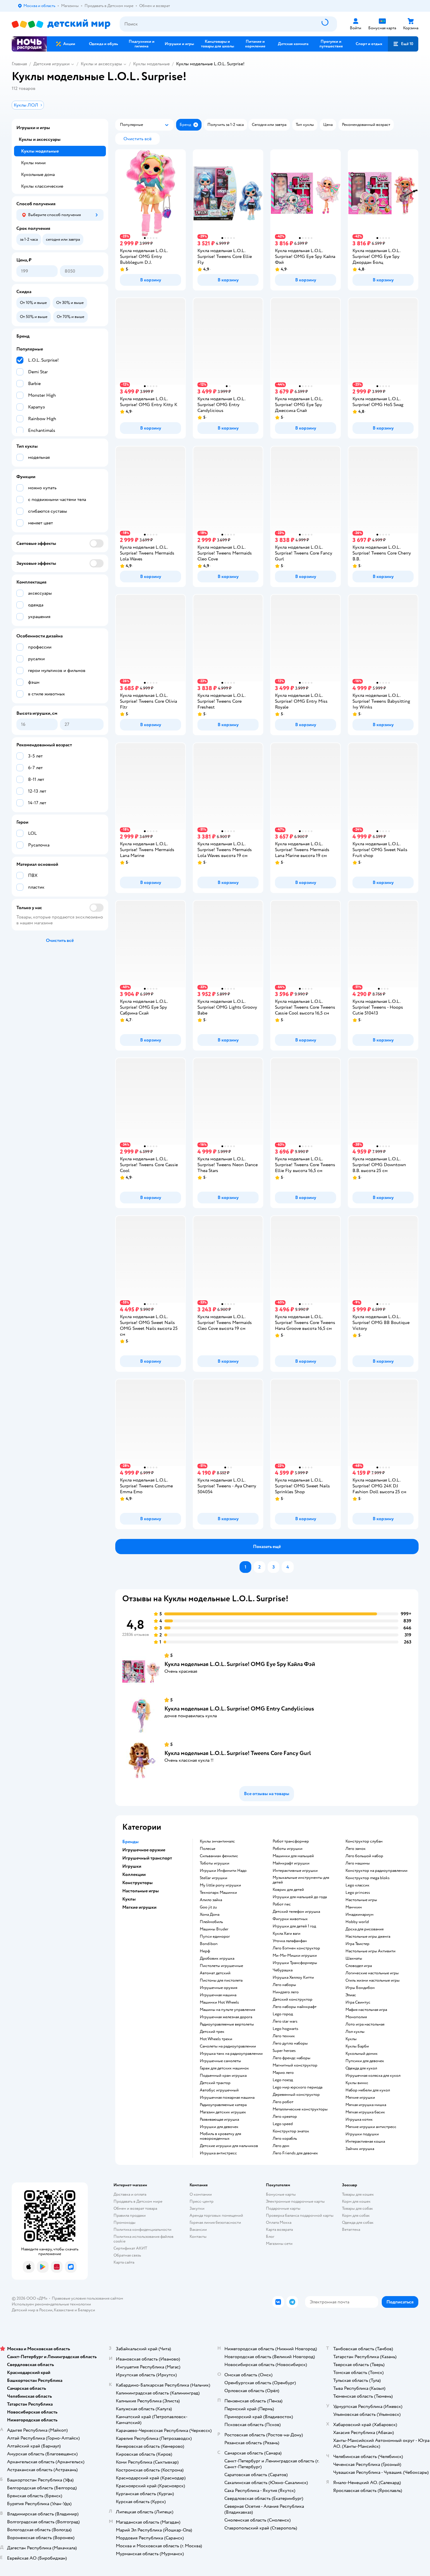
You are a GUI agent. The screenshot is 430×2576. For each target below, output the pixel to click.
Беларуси (86, 2310)
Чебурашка (283, 1970)
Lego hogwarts (285, 2029)
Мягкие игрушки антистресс (371, 2127)
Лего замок (356, 1849)
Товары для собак (357, 2208)
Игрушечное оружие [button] (144, 1850)
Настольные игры (361, 1900)
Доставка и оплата (130, 2194)
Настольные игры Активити (370, 1951)
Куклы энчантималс (217, 1841)
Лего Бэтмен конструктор (296, 1948)
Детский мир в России (32, 2310)
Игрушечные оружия (219, 1988)
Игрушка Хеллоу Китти (293, 1978)
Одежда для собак (358, 2222)
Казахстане (64, 2310)
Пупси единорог (215, 1937)
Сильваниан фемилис (219, 1856)
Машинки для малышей (293, 1856)
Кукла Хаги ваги (287, 1934)
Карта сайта (124, 2262)
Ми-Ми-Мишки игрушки (295, 1956)
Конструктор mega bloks (368, 1878)
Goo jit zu (208, 1907)
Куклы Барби (357, 2046)
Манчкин (354, 1907)
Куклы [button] (129, 1899)
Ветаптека (351, 2229)
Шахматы (354, 1958)
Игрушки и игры (33, 128)
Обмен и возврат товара (135, 2208)
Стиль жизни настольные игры (373, 1980)
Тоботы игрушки (215, 1863)
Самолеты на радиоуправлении (228, 2046)
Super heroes (284, 2051)
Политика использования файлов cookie (143, 2239)
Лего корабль (285, 2139)
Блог (270, 2237)
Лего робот (283, 2102)
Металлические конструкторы (300, 2109)
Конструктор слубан (364, 1841)
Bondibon (209, 1944)
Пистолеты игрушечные (221, 1966)
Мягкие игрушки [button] (139, 1907)
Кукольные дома (38, 175)
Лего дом (281, 2146)
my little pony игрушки (220, 1885)
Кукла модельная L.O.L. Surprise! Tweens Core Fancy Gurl (238, 1753)
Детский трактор (215, 2083)
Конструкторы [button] (137, 1883)
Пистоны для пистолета (221, 1980)
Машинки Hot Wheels (219, 2002)
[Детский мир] (61, 24)
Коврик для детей (288, 1890)
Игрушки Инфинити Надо (223, 1871)
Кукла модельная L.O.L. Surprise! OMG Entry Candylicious (239, 1709)
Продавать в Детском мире (138, 2201)
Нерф (205, 1951)
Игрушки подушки (362, 2134)
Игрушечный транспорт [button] (147, 1858)
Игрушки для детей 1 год (294, 1926)
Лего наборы (284, 1985)
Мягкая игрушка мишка (366, 2105)
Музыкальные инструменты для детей (301, 1880)
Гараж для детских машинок (224, 2068)
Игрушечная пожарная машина (227, 2098)
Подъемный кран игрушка (223, 2076)
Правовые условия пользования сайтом (87, 2298)
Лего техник (284, 2036)
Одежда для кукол (361, 2068)
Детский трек (212, 2032)
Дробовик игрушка (217, 1958)
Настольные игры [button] (141, 1891)
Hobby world (357, 1922)
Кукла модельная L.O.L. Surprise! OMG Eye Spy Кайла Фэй (240, 1664)
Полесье (208, 1849)
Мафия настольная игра (366, 2010)
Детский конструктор (293, 1999)
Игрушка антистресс (218, 2153)
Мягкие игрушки (360, 2098)
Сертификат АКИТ (130, 2248)
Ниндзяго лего (286, 1992)
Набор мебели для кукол (368, 2090)
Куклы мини (33, 163)
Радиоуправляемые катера (223, 2105)
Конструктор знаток (291, 2131)
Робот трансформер (291, 1841)
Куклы (351, 2039)
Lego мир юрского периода (297, 2087)
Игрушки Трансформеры (295, 1963)
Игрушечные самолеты (220, 2061)
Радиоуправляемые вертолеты (227, 2024)
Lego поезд (283, 2080)
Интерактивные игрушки (295, 1871)
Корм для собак (356, 2215)
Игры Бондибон (360, 1988)
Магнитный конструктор (295, 2065)
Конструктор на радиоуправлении (376, 1871)
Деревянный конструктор (296, 2095)
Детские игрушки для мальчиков (229, 2146)
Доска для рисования (364, 1929)
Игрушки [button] (132, 1866)
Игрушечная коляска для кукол (373, 2076)
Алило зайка (211, 1900)
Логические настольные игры (372, 1973)
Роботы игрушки (288, 1849)
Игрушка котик (359, 2120)
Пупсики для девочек (365, 2061)
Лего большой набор (364, 1856)
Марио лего (283, 2073)
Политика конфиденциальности (142, 2229)
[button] (403, 44)
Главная (19, 64)
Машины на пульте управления (227, 2010)
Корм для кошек (356, 2201)
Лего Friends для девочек (295, 2153)
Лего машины (358, 1863)
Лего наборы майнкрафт (295, 2007)
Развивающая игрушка (219, 2120)
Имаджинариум (360, 1915)
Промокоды (124, 2222)
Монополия (356, 2017)
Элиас (351, 1995)
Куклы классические (42, 186)
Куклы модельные (151, 64)
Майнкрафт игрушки (291, 1863)
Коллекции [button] (134, 1874)
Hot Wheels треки (216, 2039)
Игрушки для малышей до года (300, 1897)
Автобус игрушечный (219, 2090)
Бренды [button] (130, 1842)
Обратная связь (127, 2255)
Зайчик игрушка (360, 2149)
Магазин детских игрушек (223, 2112)
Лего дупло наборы (290, 2043)
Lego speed (283, 2124)
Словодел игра (359, 1966)
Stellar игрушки (214, 1878)
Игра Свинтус (358, 2002)
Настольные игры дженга (368, 1937)
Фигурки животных (290, 1919)
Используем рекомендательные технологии (51, 2304)
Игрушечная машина (218, 1995)
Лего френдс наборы (291, 2058)
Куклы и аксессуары (101, 64)
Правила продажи (130, 2215)
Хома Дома (210, 1915)
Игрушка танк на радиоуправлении (231, 2054)
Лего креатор (285, 2117)
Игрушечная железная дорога (226, 2017)
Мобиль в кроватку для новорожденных (220, 2136)
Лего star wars (285, 2021)
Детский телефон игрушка (296, 1912)
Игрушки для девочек (219, 2127)
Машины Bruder (214, 1929)
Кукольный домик (362, 2054)
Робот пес (282, 1904)
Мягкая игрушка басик (365, 2112)
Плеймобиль (211, 1922)
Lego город (283, 2014)
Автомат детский (215, 1973)
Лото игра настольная (365, 2024)
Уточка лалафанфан (290, 1941)
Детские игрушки (51, 64)
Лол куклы (355, 2032)
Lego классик (357, 1885)
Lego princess (358, 1893)
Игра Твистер (357, 1944)
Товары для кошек (358, 2194)
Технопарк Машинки (218, 1893)
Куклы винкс (357, 2083)
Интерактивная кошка (365, 2141)
